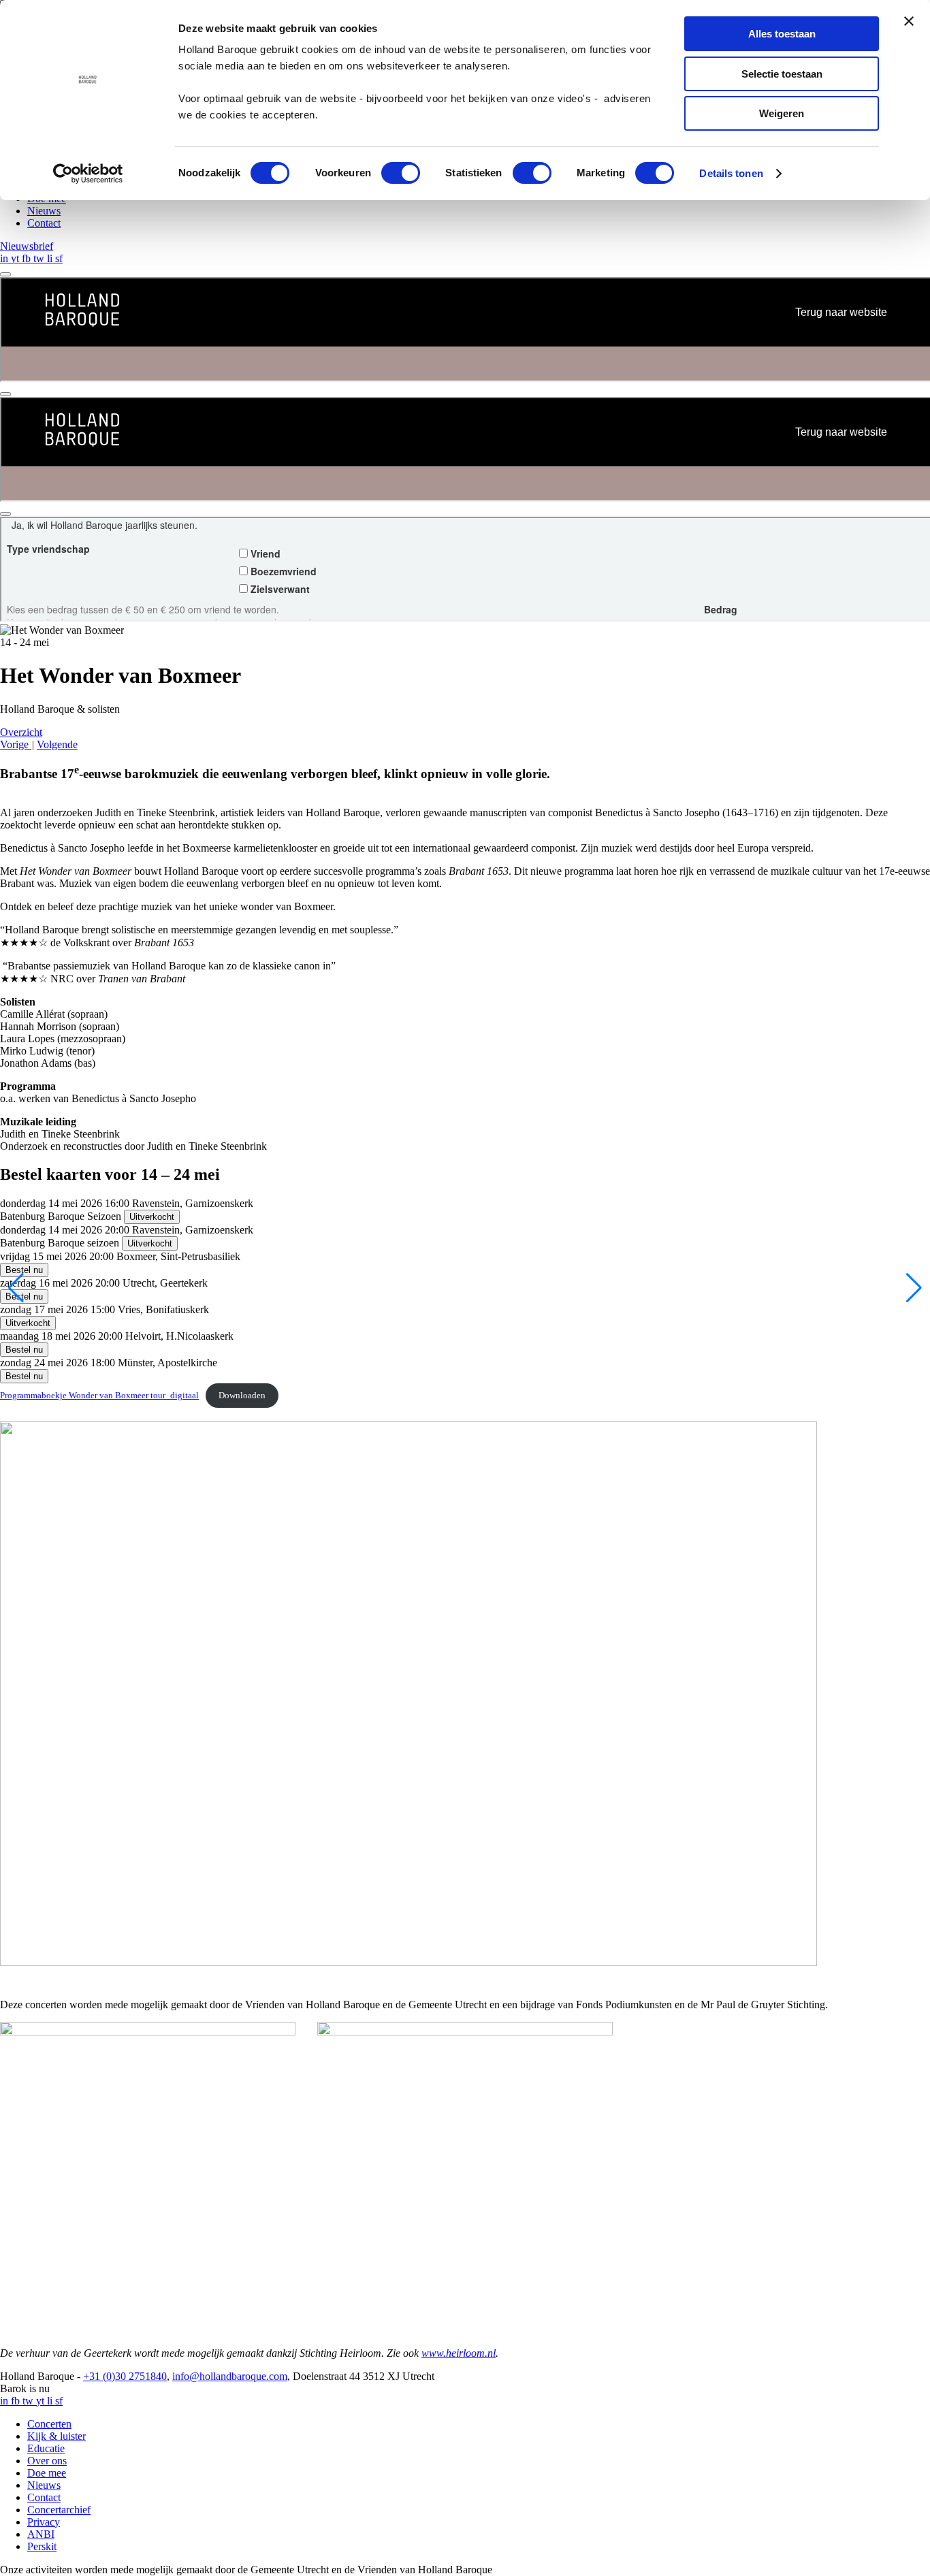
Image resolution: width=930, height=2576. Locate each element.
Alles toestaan (782, 34)
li (51, 258)
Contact (44, 223)
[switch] (401, 173)
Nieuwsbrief (27, 246)
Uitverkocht (152, 1217)
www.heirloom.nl (459, 2353)
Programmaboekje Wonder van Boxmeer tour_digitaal (99, 1396)
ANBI (41, 2534)
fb (28, 258)
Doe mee (47, 2473)
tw (40, 258)
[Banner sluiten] (909, 21)
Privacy (44, 2522)
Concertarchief (59, 2510)
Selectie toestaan (782, 74)
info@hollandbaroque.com (230, 2376)
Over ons (47, 2461)
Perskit (42, 2546)
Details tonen (731, 173)
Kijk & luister (57, 2436)
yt (16, 258)
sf (59, 258)
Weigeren (782, 113)
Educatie (46, 2448)
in (5, 258)
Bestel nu (24, 1270)
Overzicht (21, 732)
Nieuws (44, 211)
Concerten (49, 2424)
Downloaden (242, 1396)
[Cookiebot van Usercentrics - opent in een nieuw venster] (88, 174)
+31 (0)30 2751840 (125, 2376)
